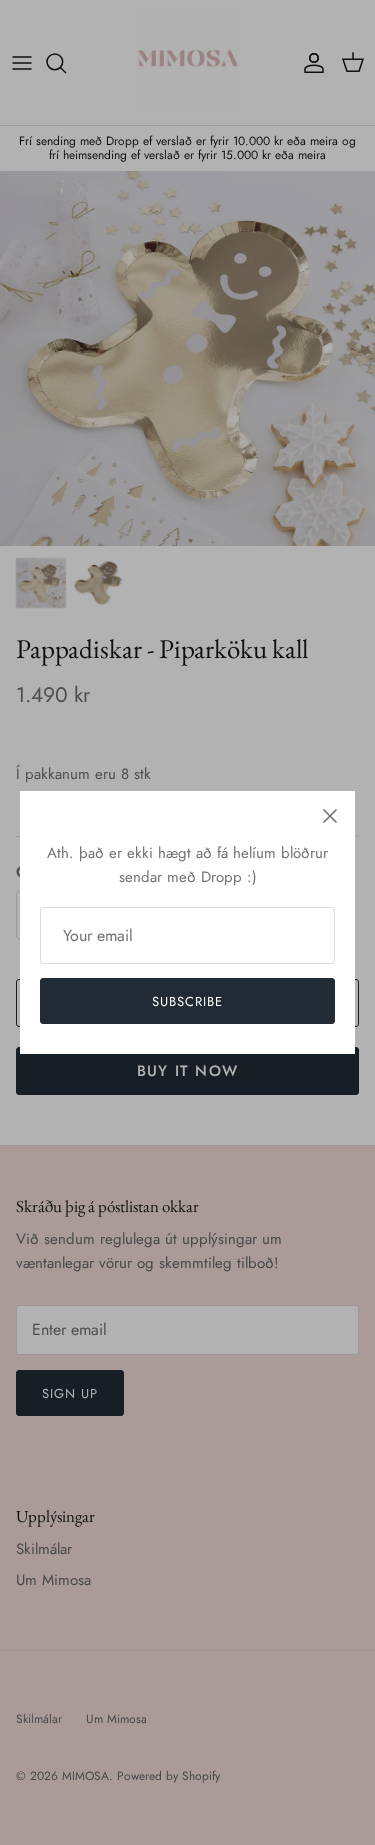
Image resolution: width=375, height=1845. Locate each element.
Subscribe (187, 1001)
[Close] (330, 816)
